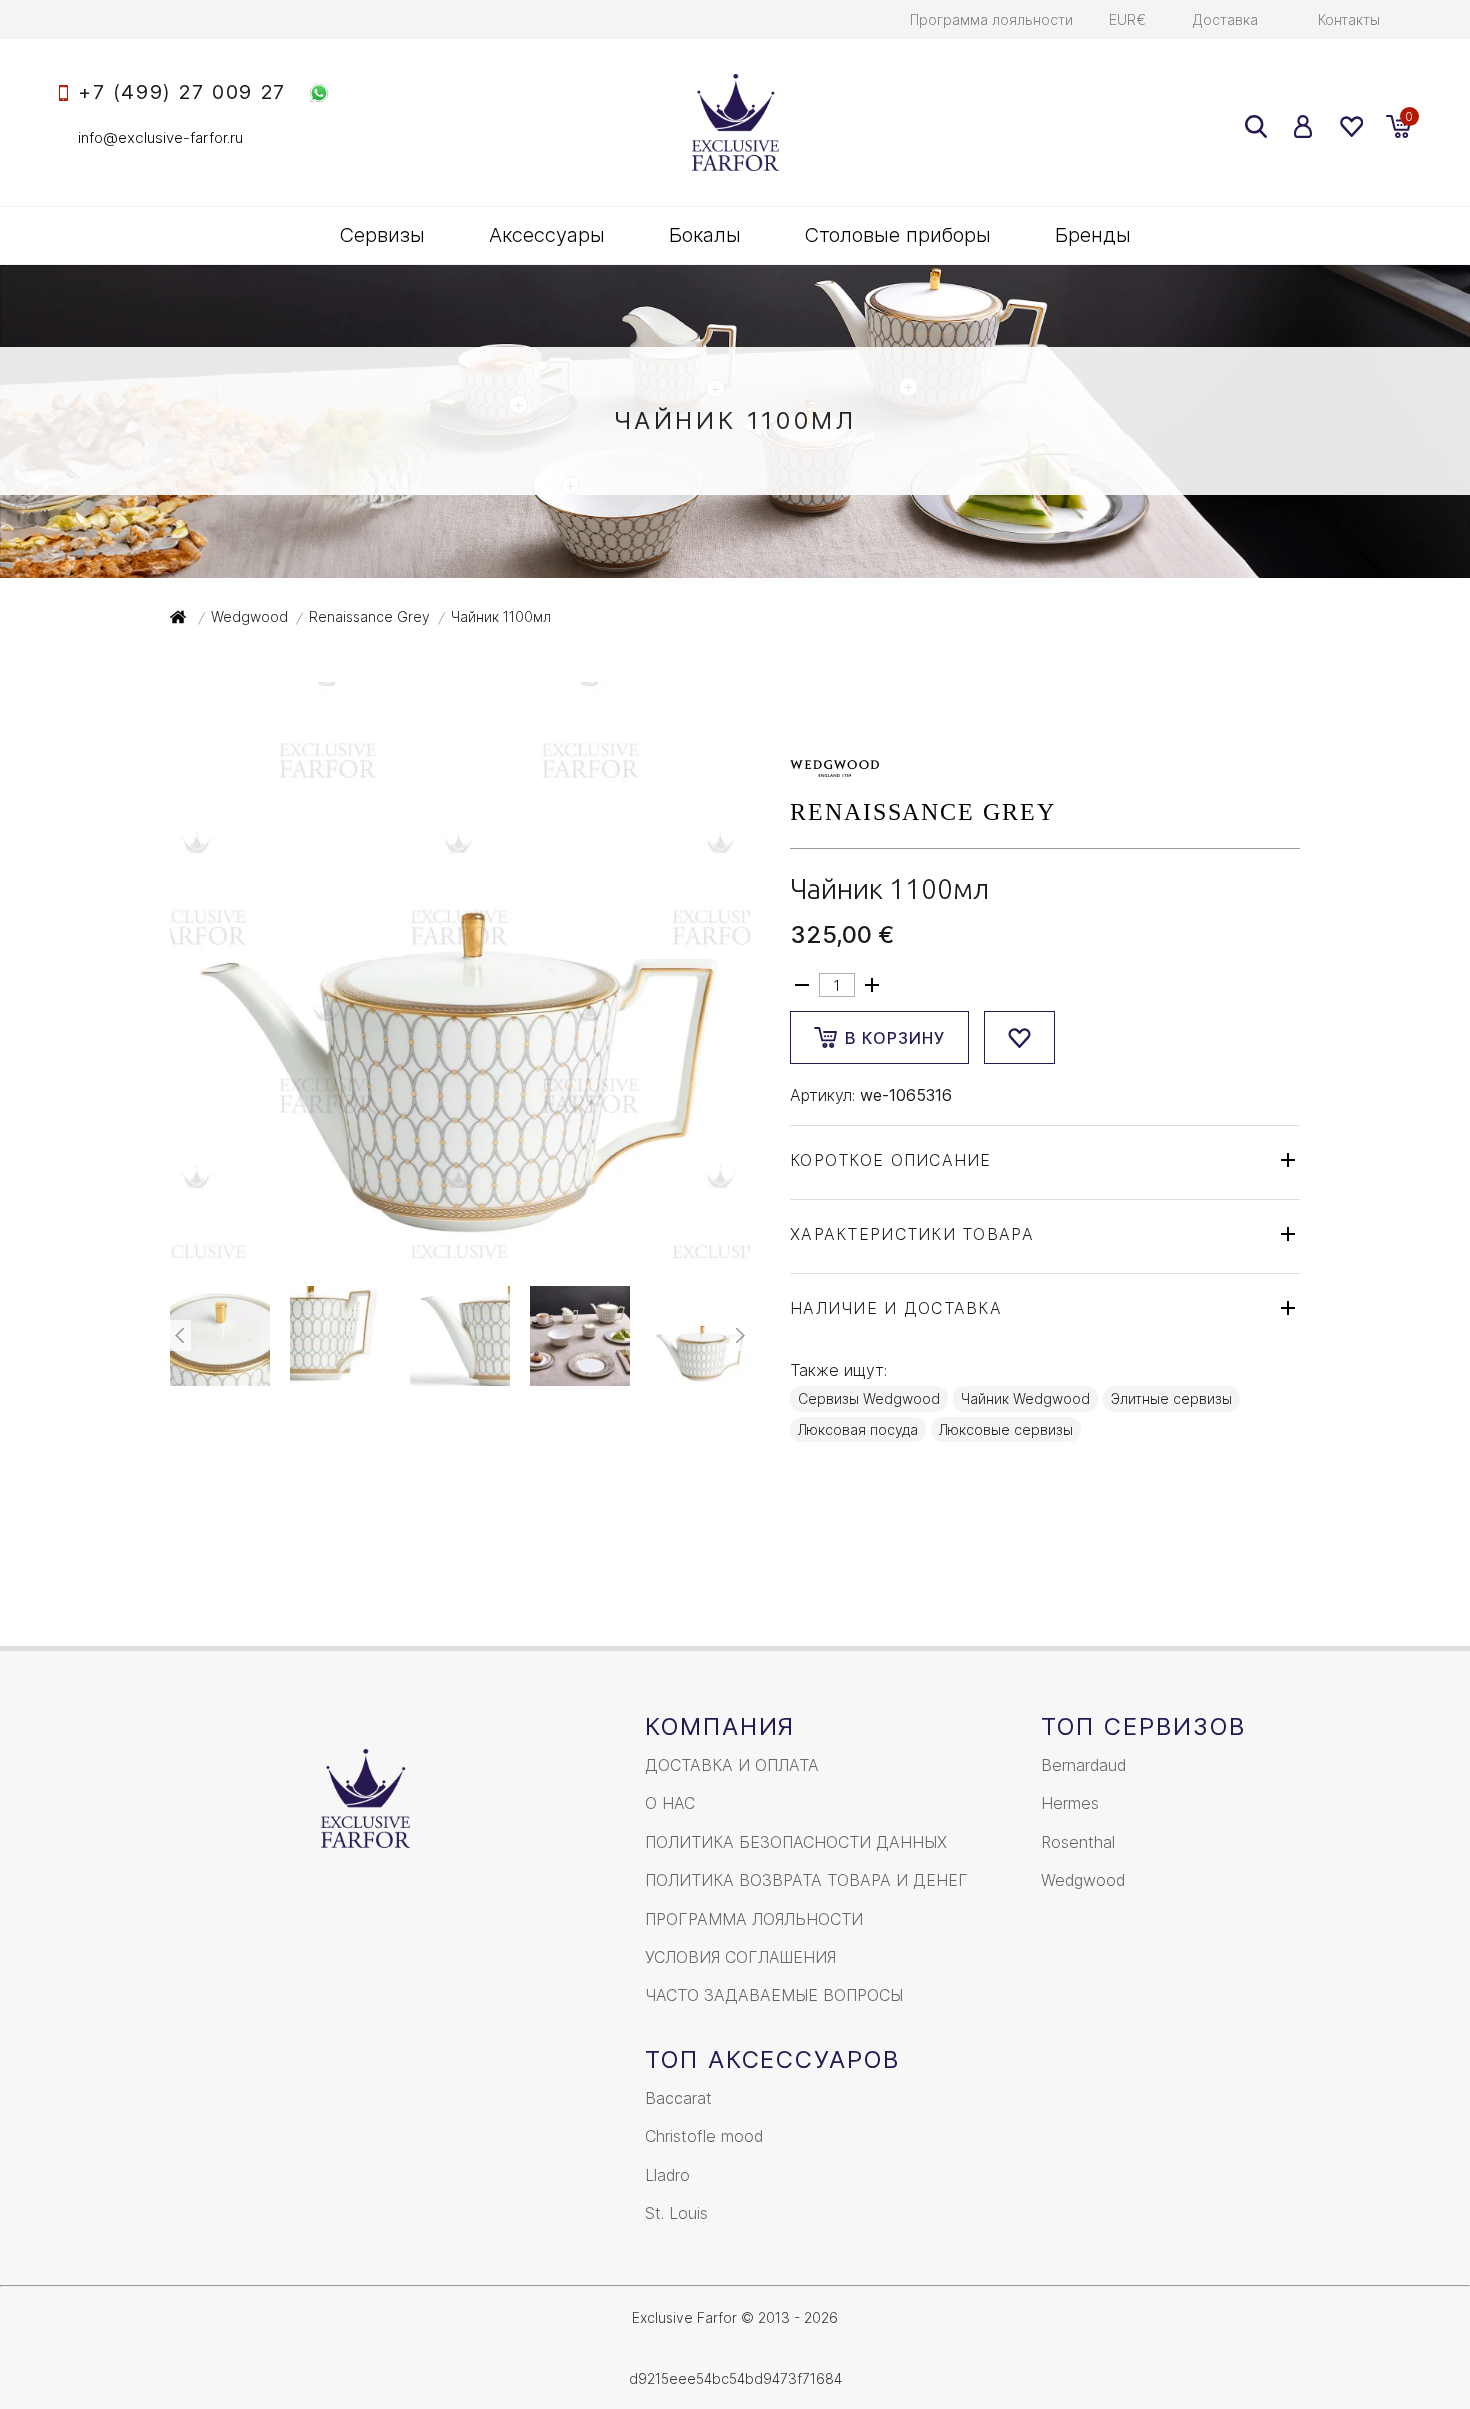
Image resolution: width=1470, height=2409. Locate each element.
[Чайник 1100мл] (460, 1250)
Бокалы (705, 235)
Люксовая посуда (858, 1429)
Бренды (1093, 235)
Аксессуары (547, 235)
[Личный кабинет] (1303, 126)
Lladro (667, 2175)
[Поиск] (1256, 126)
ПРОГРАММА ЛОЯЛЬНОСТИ (754, 1919)
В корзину (895, 1038)
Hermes (1070, 1803)
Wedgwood (1083, 1880)
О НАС (670, 1803)
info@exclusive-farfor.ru (160, 137)
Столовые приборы (898, 235)
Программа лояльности (991, 19)
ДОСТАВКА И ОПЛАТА (732, 1765)
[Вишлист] (1350, 126)
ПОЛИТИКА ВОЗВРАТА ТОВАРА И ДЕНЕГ (806, 1880)
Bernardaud (1083, 1765)
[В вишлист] (1019, 1037)
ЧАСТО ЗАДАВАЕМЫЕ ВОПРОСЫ (774, 1995)
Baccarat (678, 2098)
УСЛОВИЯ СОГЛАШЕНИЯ (740, 1957)
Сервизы (382, 235)
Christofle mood (704, 2136)
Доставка (1225, 19)
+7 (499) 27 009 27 (182, 92)
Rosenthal (1078, 1842)
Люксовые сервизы (1006, 1429)
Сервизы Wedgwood (869, 1398)
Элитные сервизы (1171, 1398)
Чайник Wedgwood (1025, 1398)
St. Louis (676, 2213)
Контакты (1349, 19)
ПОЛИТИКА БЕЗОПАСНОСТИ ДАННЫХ (796, 1842)
